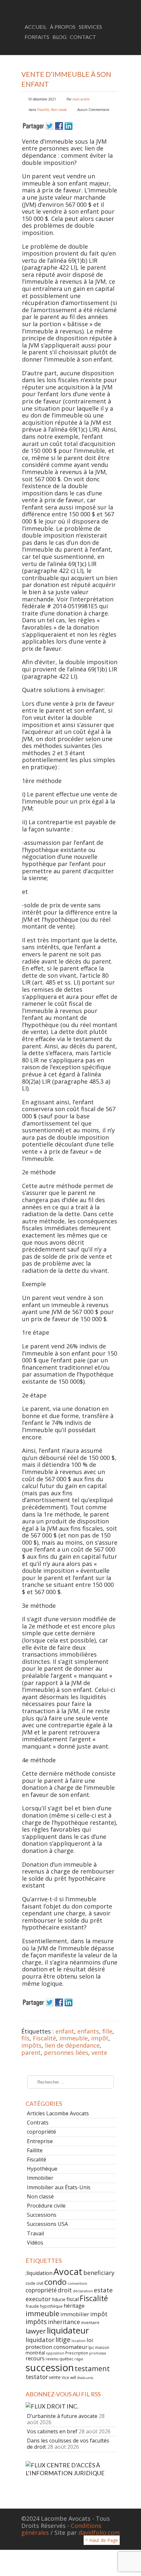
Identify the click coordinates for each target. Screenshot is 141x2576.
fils (25, 2038)
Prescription (77, 2353)
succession (50, 2368)
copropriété (41, 2132)
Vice (65, 2377)
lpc (91, 2347)
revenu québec (60, 2359)
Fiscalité (43, 110)
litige (63, 2340)
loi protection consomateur (59, 2343)
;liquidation (39, 2273)
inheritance (64, 2322)
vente (99, 2052)
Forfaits (37, 37)
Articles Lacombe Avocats (58, 2113)
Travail (35, 2233)
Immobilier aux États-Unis (59, 2187)
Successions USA (47, 2224)
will (73, 2377)
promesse (98, 2353)
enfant (65, 2031)
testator (37, 2377)
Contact (83, 37)
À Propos (63, 27)
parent (31, 2052)
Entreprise (40, 2141)
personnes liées (66, 2052)
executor (38, 2299)
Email (114, 47)
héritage (74, 2306)
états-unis (85, 2378)
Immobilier (40, 2178)
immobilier (75, 2314)
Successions (42, 2215)
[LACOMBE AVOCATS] (70, 11)
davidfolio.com (99, 2532)
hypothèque (51, 2306)
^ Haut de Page (102, 2540)
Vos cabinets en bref (52, 2431)
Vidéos (35, 2243)
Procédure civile (46, 2206)
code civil (34, 2283)
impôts (31, 2045)
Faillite (35, 2150)
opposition (55, 2353)
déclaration (83, 2291)
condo (55, 2282)
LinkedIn (103, 47)
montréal (35, 2353)
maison (102, 2347)
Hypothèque (42, 2169)
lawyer (36, 2331)
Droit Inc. (62, 2406)
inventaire (90, 2322)
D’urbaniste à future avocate (62, 2416)
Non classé (59, 110)
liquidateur (68, 2330)
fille (107, 2031)
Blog (60, 37)
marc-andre (81, 99)
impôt (100, 2038)
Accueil (36, 27)
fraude (32, 2306)
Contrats (38, 2123)
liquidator (40, 2340)
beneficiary (99, 2273)
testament (92, 2368)
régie (79, 2359)
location (79, 2341)
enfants (88, 2031)
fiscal (73, 2299)
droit (65, 2290)
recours (35, 2358)
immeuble (74, 2038)
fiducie (59, 2299)
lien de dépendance (72, 2045)
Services (90, 27)
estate (103, 2290)
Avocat (68, 2272)
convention (77, 2283)
